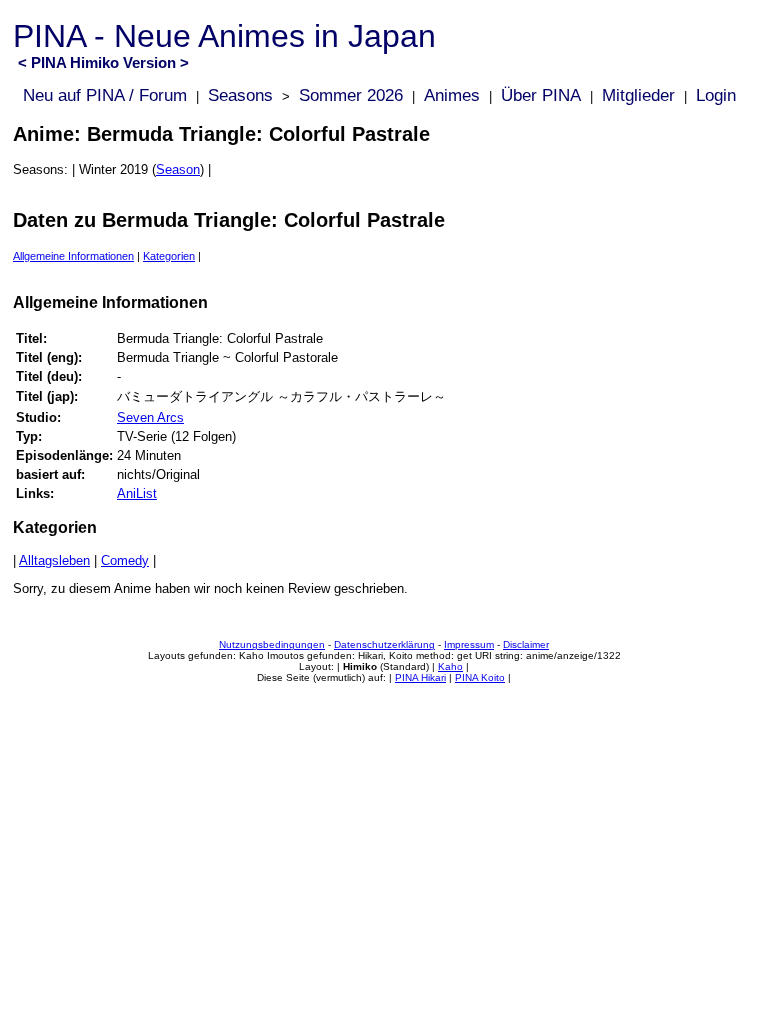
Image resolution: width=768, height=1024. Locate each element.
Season (178, 169)
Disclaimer (526, 644)
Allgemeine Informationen (73, 256)
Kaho (450, 666)
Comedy (125, 560)
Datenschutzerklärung (384, 644)
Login (716, 95)
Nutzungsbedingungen (272, 644)
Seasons (240, 95)
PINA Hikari (420, 677)
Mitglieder (638, 95)
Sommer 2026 (351, 95)
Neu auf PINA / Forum (105, 95)
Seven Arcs (150, 417)
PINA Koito (480, 677)
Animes (452, 95)
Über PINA (541, 95)
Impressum (469, 644)
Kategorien (169, 256)
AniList (137, 493)
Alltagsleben (54, 560)
